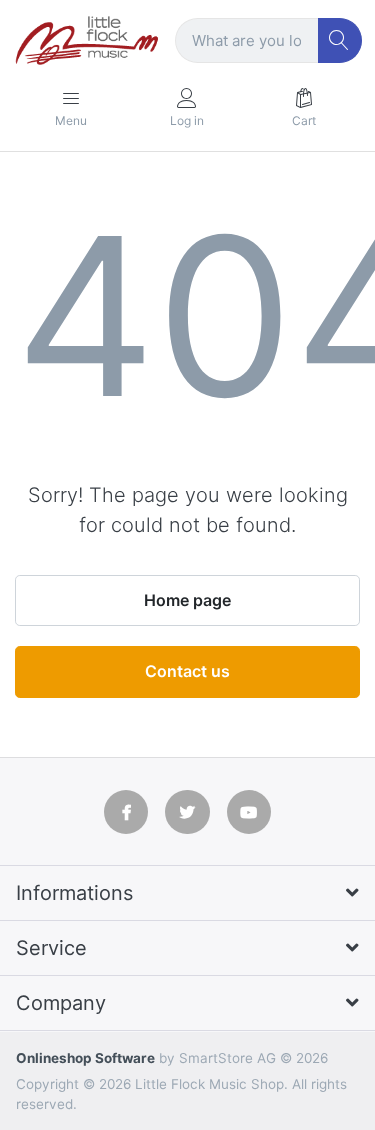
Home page (187, 600)
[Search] (340, 40)
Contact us (187, 671)
